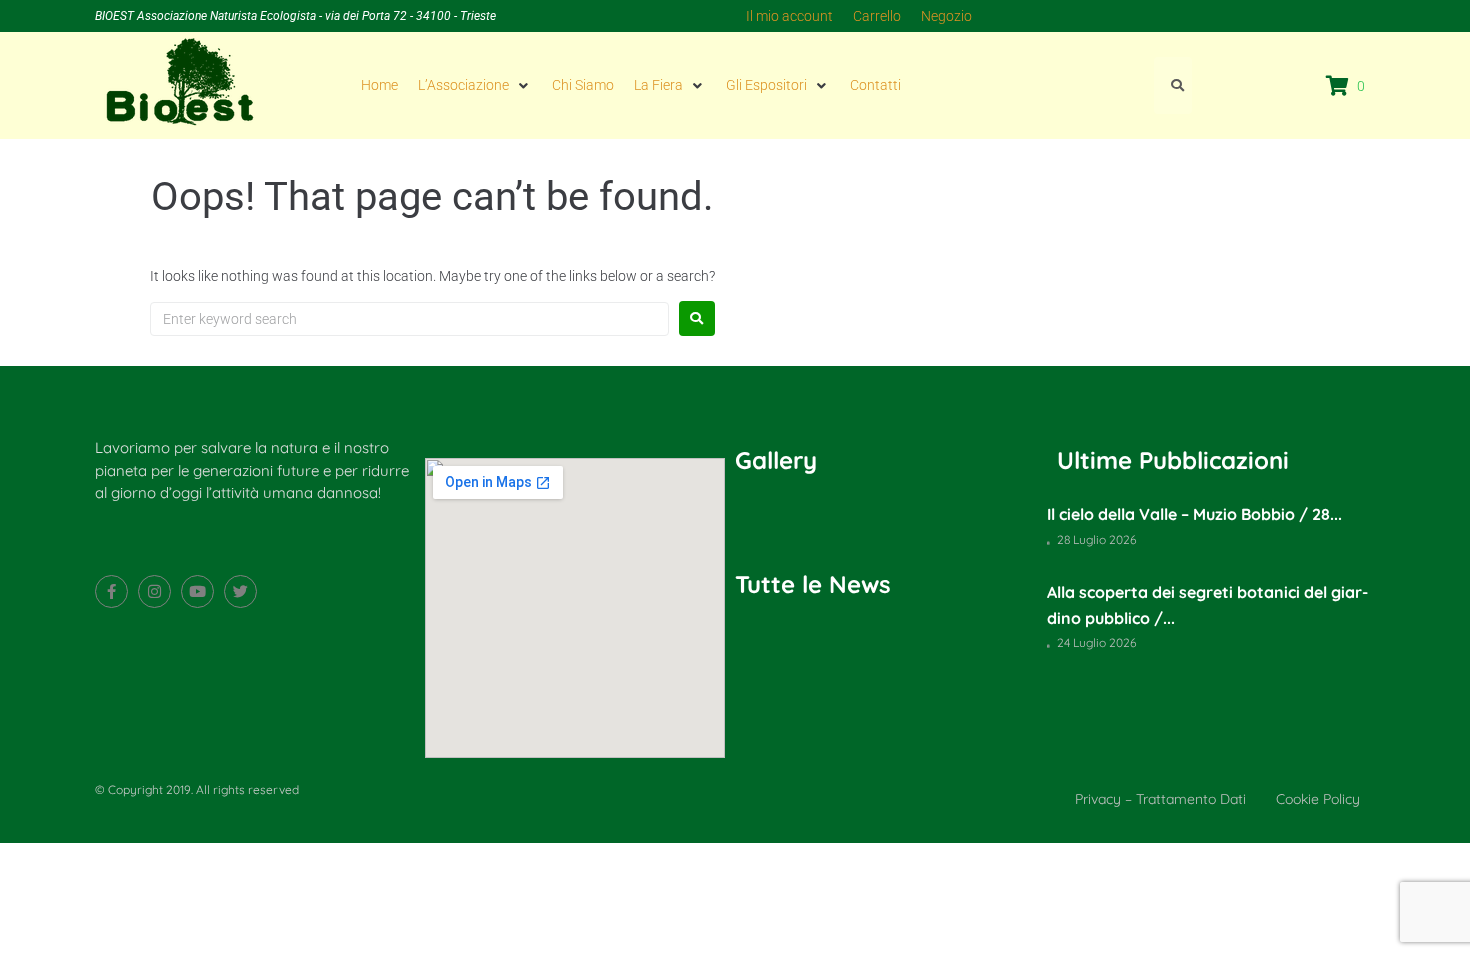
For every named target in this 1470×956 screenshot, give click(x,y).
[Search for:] (409, 319)
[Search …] (1173, 85)
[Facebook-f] (111, 591)
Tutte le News (813, 584)
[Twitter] (240, 591)
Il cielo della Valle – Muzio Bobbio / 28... (1194, 514)
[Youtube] (197, 591)
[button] (475, 85)
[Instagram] (154, 591)
